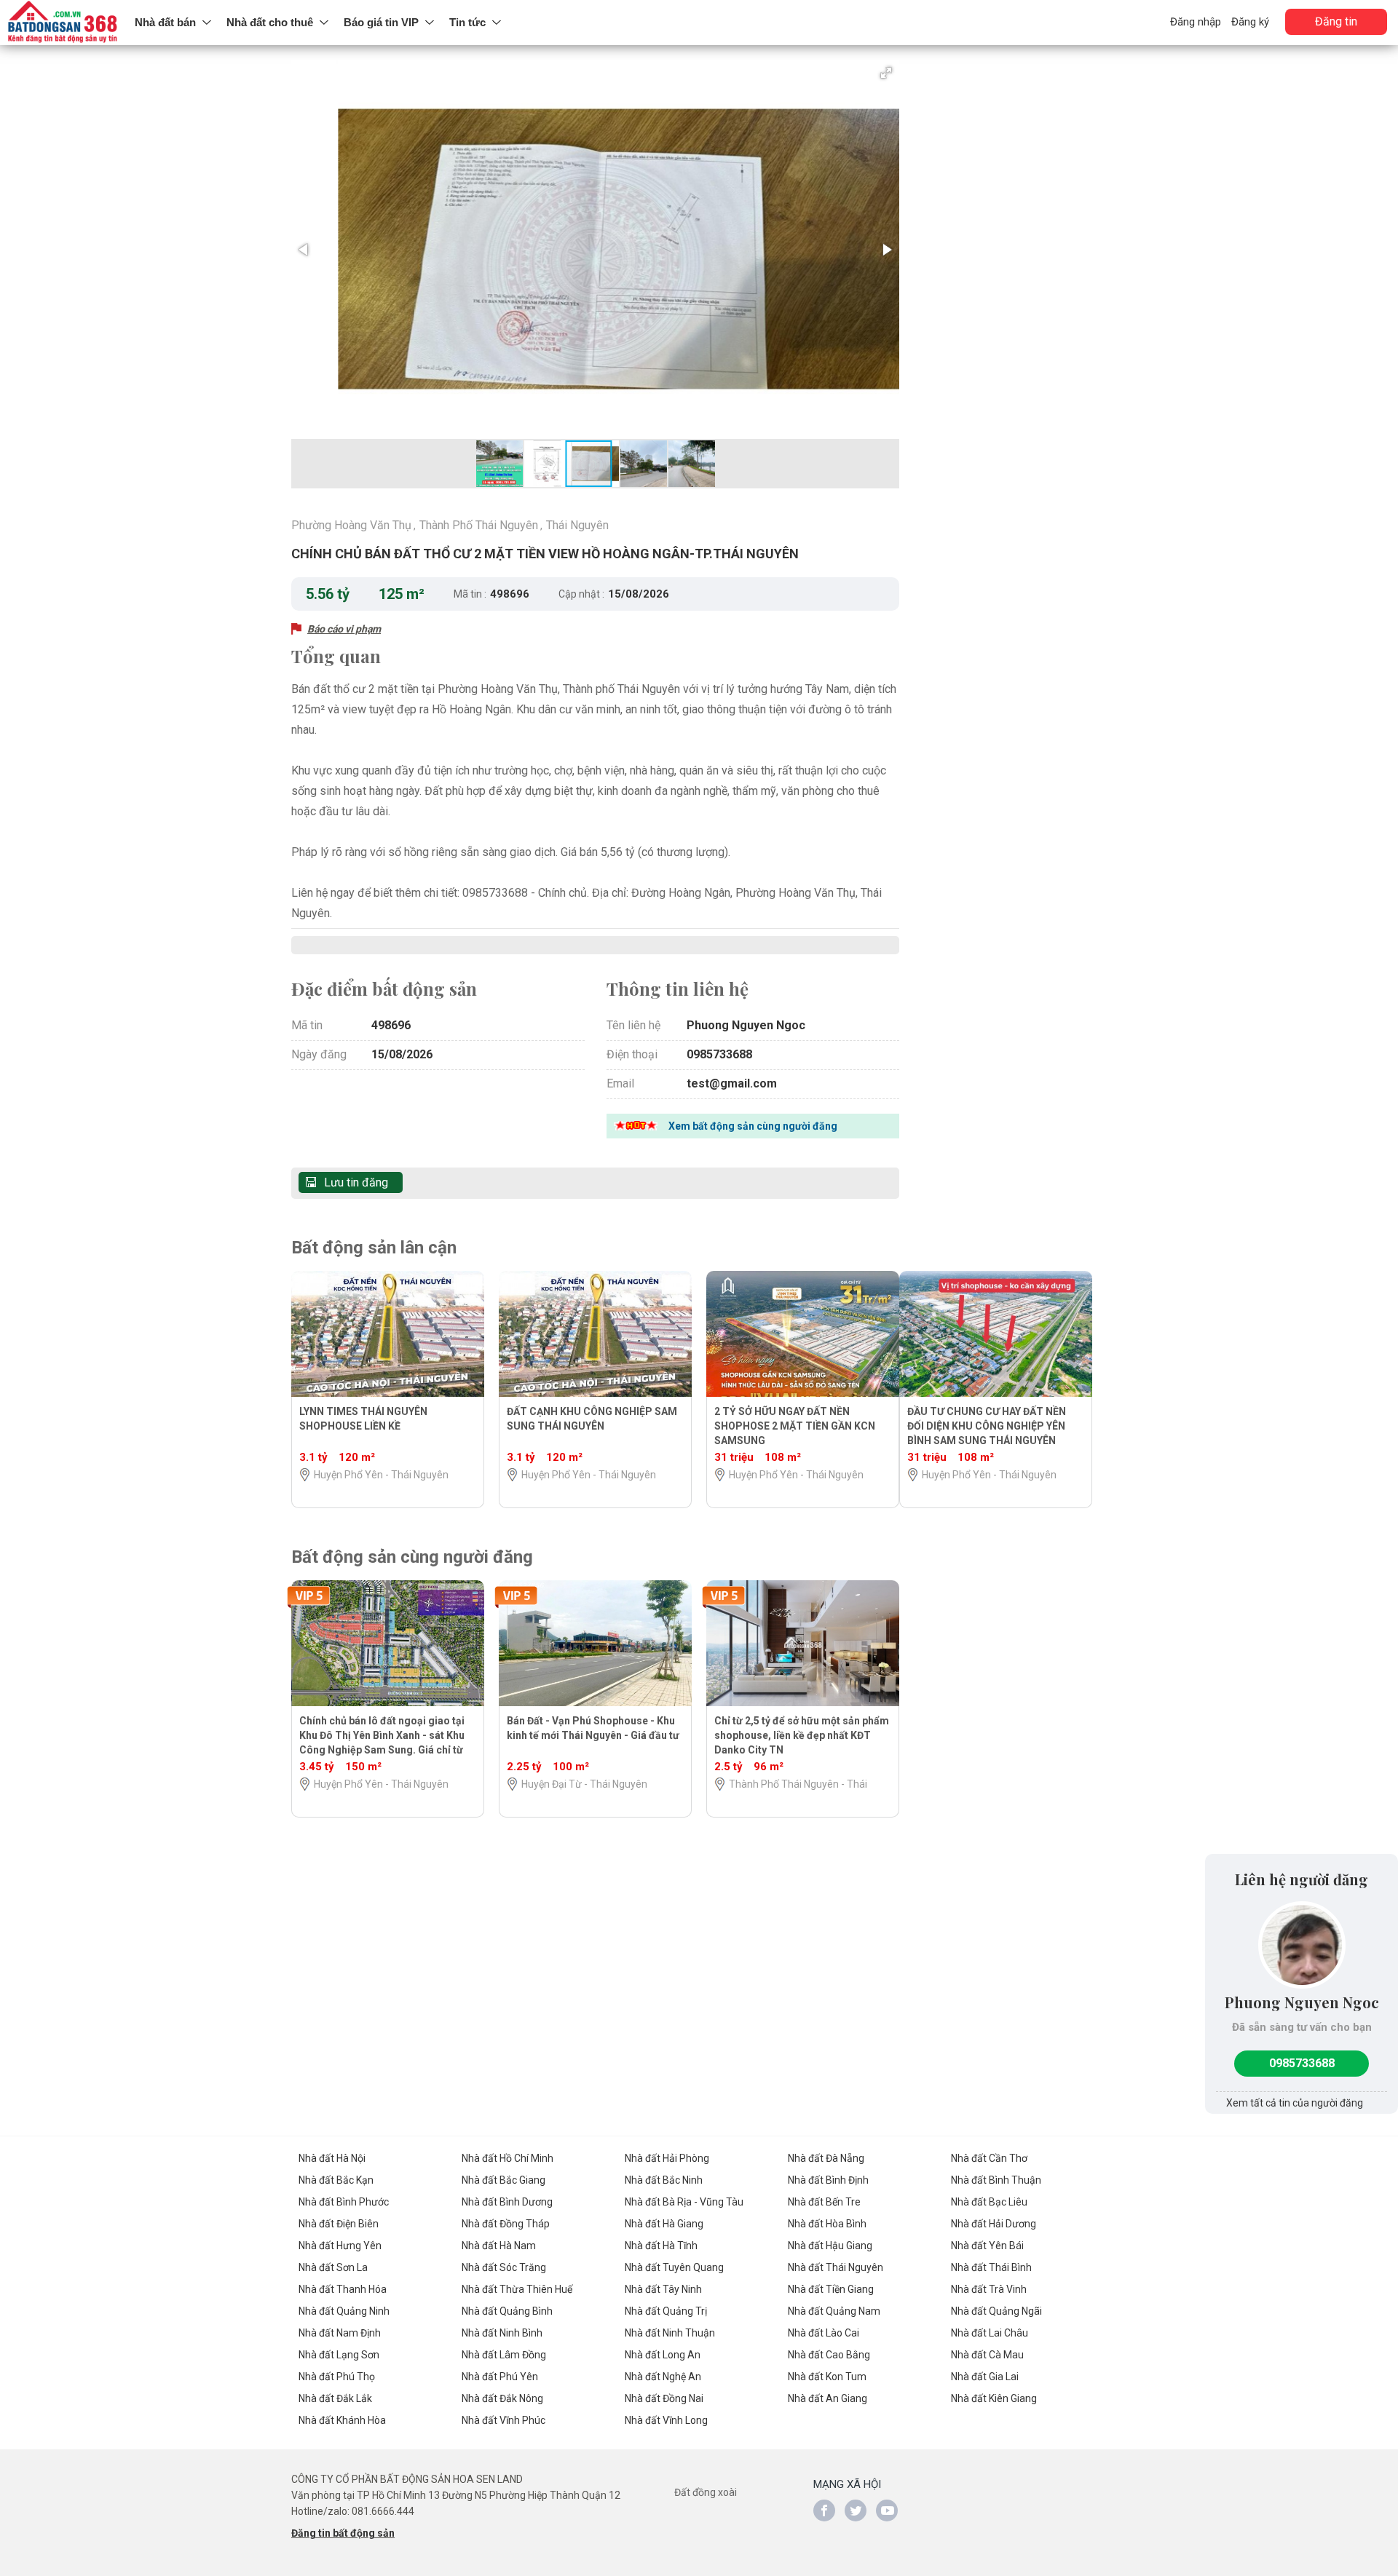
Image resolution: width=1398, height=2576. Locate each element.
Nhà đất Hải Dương (994, 2224)
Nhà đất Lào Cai (824, 2333)
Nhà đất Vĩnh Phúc (503, 2420)
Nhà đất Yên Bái (987, 2246)
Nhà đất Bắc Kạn (336, 2180)
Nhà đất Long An (663, 2355)
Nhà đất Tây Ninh (663, 2289)
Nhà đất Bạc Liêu (989, 2202)
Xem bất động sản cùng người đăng (753, 1126)
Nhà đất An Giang (828, 2398)
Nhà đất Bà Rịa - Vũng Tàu (684, 2202)
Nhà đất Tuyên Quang (674, 2267)
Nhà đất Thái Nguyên (836, 2267)
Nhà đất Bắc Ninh (664, 2180)
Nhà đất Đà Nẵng (826, 2158)
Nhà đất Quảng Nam (834, 2311)
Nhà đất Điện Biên (339, 2224)
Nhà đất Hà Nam (499, 2246)
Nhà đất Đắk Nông (502, 2398)
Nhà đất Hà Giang (664, 2224)
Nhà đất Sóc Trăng (504, 2267)
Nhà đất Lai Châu (990, 2333)
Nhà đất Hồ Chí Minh (508, 2158)
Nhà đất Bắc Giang (503, 2180)
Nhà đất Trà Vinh (989, 2289)
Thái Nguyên (577, 525)
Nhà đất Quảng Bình (507, 2311)
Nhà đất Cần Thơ (989, 2158)
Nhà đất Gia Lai (985, 2377)
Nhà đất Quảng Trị (666, 2311)
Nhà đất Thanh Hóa (343, 2289)
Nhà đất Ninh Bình (502, 2333)
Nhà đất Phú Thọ (337, 2377)
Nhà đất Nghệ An (663, 2377)
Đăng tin (1336, 21)
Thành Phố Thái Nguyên (479, 525)
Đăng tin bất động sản (343, 2533)
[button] (886, 73)
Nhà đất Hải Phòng (667, 2158)
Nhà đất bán (165, 22)
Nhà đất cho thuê (270, 22)
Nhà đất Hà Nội (332, 2158)
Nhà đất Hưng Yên (340, 2246)
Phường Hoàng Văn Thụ (351, 525)
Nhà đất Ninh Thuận (670, 2333)
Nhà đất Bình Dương (507, 2202)
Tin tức (467, 22)
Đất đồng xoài (706, 2492)
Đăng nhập (1196, 22)
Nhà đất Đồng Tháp (506, 2224)
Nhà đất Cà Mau (987, 2355)
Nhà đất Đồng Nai (664, 2398)
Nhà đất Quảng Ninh (344, 2311)
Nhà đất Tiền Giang (831, 2289)
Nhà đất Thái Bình (991, 2267)
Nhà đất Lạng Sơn (339, 2355)
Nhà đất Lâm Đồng (504, 2355)
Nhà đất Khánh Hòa (342, 2420)
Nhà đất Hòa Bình (827, 2224)
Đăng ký (1250, 22)
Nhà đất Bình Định (828, 2180)
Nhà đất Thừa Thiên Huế (517, 2289)
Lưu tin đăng (356, 1182)
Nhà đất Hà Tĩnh (661, 2246)
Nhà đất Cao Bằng (829, 2355)
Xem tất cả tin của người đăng (1295, 2103)
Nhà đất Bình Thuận (996, 2180)
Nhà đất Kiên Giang (994, 2398)
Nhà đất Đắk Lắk (335, 2398)
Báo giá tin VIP (381, 22)
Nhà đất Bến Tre (824, 2202)
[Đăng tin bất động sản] (64, 23)
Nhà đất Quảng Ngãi (996, 2311)
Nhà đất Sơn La (333, 2267)
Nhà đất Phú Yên (500, 2377)
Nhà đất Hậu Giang (830, 2246)
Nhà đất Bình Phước (344, 2202)
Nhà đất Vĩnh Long (666, 2420)
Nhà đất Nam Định (340, 2333)
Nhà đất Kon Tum (827, 2377)
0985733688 (1302, 2063)
